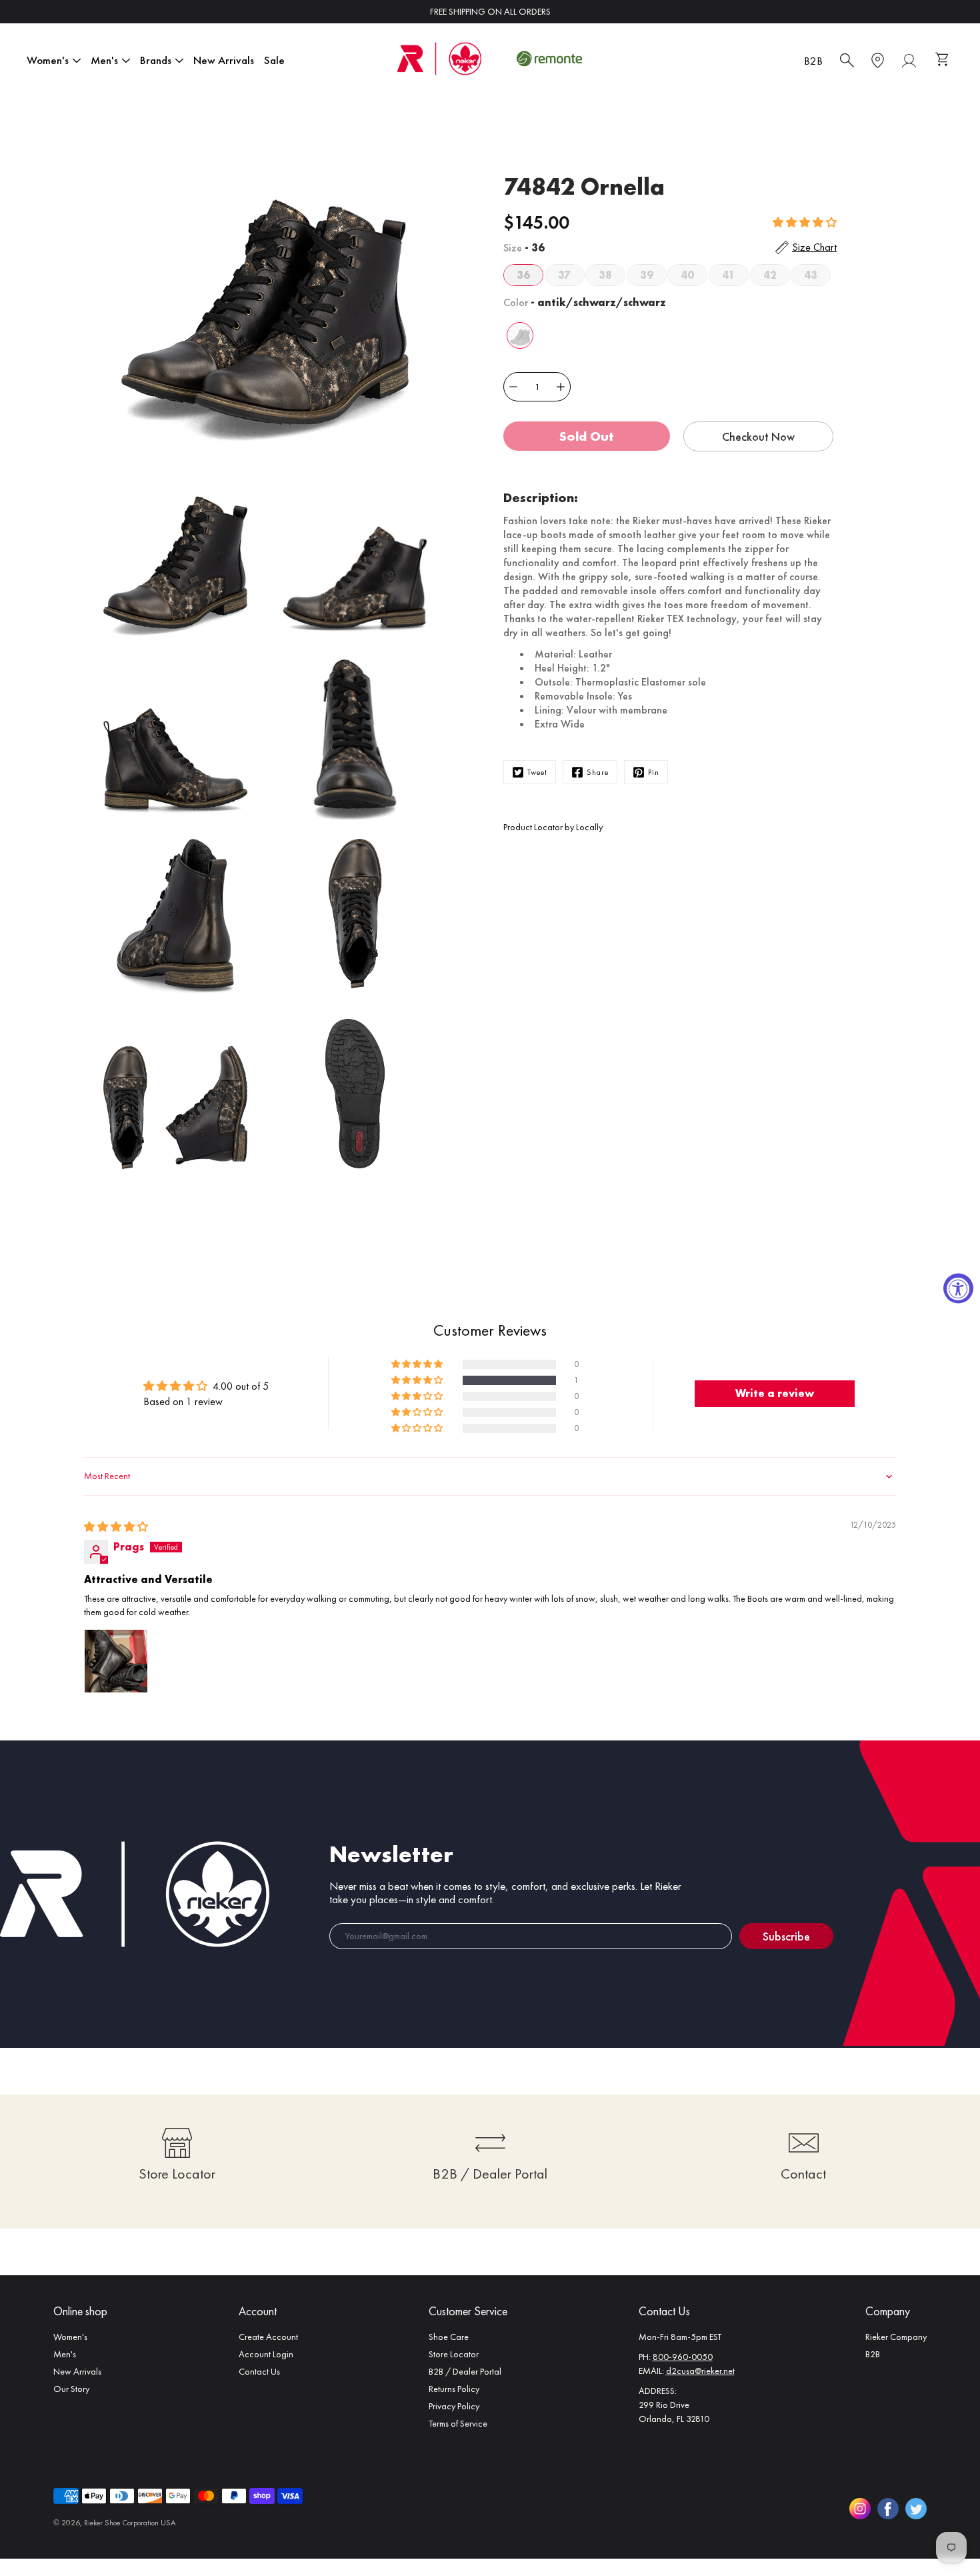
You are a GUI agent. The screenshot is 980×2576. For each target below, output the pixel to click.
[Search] (847, 61)
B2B (813, 61)
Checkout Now (758, 436)
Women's (48, 60)
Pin (654, 772)
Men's (104, 60)
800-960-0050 (683, 2357)
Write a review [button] (775, 1393)
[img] (116, 1527)
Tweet (537, 772)
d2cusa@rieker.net (700, 2371)
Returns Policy (454, 2389)
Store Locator (454, 2354)
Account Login (266, 2354)
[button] (805, 222)
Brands (156, 60)
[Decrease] (513, 387)
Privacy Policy (454, 2406)
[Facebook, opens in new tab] (888, 2509)
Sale (274, 60)
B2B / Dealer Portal (465, 2371)
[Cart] (944, 61)
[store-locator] (878, 61)
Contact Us (259, 2371)
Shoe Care (449, 2337)
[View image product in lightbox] (265, 293)
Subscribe (786, 1936)
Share (598, 772)
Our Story (71, 2389)
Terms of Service (458, 2423)
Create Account (268, 2337)
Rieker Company (896, 2337)
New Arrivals (224, 60)
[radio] (523, 275)
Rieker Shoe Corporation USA (130, 2523)
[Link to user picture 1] (116, 1661)
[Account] (909, 61)
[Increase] (561, 387)
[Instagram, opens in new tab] (860, 2509)
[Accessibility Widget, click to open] (958, 1288)
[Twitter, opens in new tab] (916, 2509)
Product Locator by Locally (553, 827)
